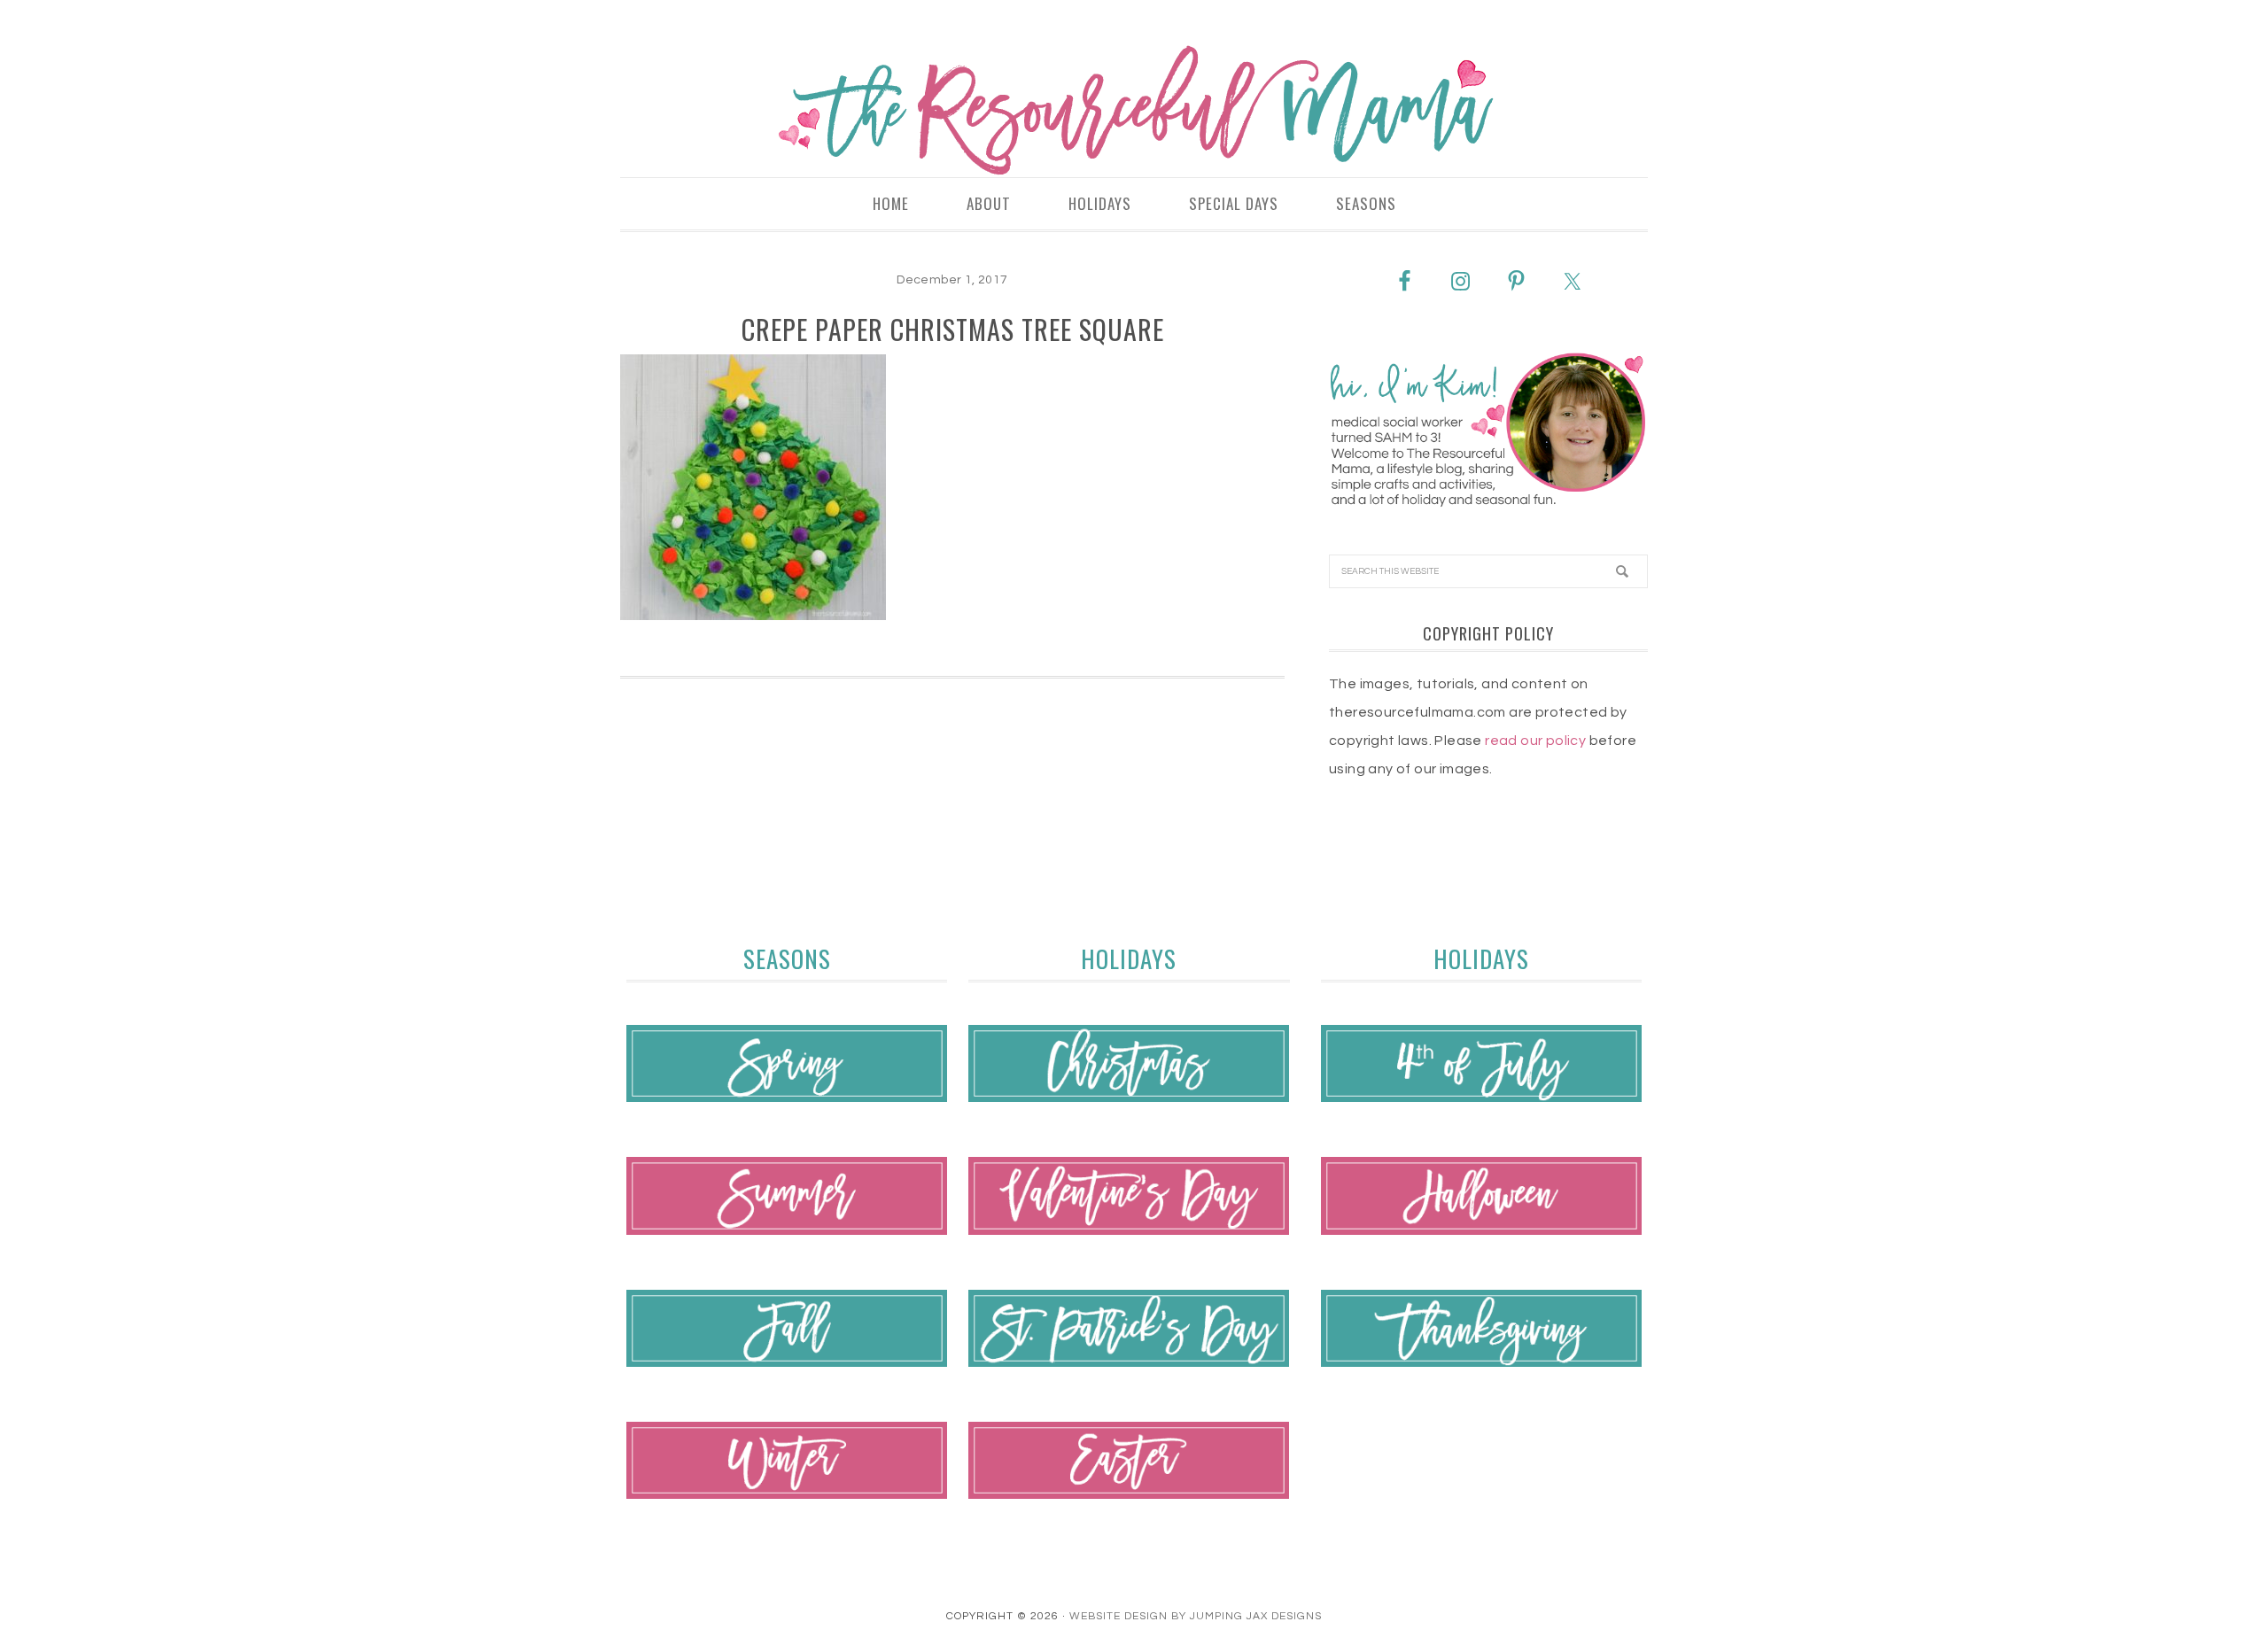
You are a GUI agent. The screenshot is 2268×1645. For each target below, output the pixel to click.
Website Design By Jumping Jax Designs (1196, 1616)
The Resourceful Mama (1134, 111)
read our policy (1535, 741)
